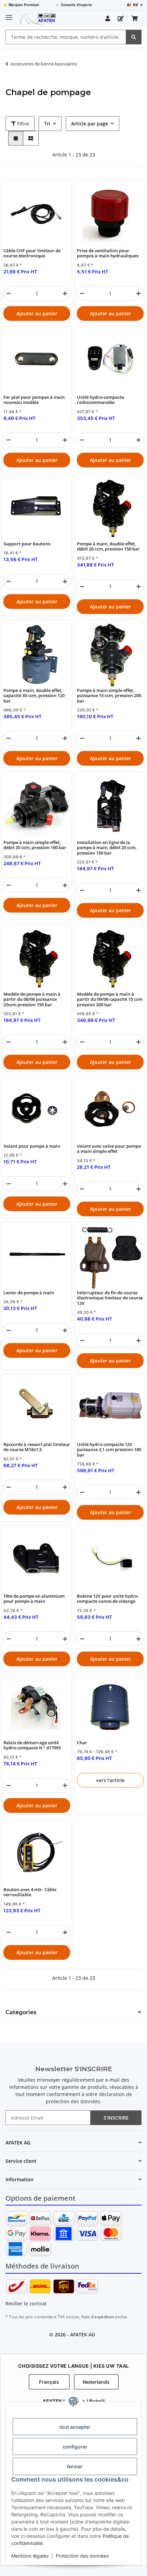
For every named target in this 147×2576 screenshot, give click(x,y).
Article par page (90, 124)
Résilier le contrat (26, 2303)
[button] (108, 18)
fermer (75, 2466)
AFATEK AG (83, 2334)
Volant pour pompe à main (32, 1146)
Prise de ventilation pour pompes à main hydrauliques (108, 253)
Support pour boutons (27, 544)
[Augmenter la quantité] (65, 293)
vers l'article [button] (110, 1780)
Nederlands (96, 2382)
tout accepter (75, 2427)
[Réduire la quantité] (9, 293)
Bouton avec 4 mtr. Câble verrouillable (30, 1892)
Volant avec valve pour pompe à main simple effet (109, 1149)
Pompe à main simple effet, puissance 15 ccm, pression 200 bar (109, 696)
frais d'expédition (98, 2317)
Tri (47, 124)
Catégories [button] (21, 2012)
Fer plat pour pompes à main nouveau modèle (34, 400)
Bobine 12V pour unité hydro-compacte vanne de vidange (108, 1599)
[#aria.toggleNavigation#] (9, 14)
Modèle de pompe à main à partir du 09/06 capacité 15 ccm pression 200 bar (110, 999)
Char (82, 1743)
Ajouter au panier (37, 313)
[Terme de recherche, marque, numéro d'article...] (134, 37)
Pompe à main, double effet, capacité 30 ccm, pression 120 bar (34, 696)
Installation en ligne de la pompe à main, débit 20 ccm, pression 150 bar (107, 848)
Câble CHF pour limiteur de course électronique (32, 253)
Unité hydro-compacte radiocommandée (101, 400)
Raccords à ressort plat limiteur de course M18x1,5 (37, 1447)
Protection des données (82, 2556)
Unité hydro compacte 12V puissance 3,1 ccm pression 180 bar (109, 1450)
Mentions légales (30, 2556)
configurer (75, 2447)
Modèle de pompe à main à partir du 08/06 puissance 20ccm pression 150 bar (32, 999)
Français (49, 2382)
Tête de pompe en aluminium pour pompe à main (34, 1599)
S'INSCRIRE (116, 2118)
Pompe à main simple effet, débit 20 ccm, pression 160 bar (35, 845)
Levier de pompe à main (29, 1293)
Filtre (22, 124)
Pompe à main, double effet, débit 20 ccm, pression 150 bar (108, 547)
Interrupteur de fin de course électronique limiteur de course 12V (110, 1298)
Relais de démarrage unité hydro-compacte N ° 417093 (32, 1745)
